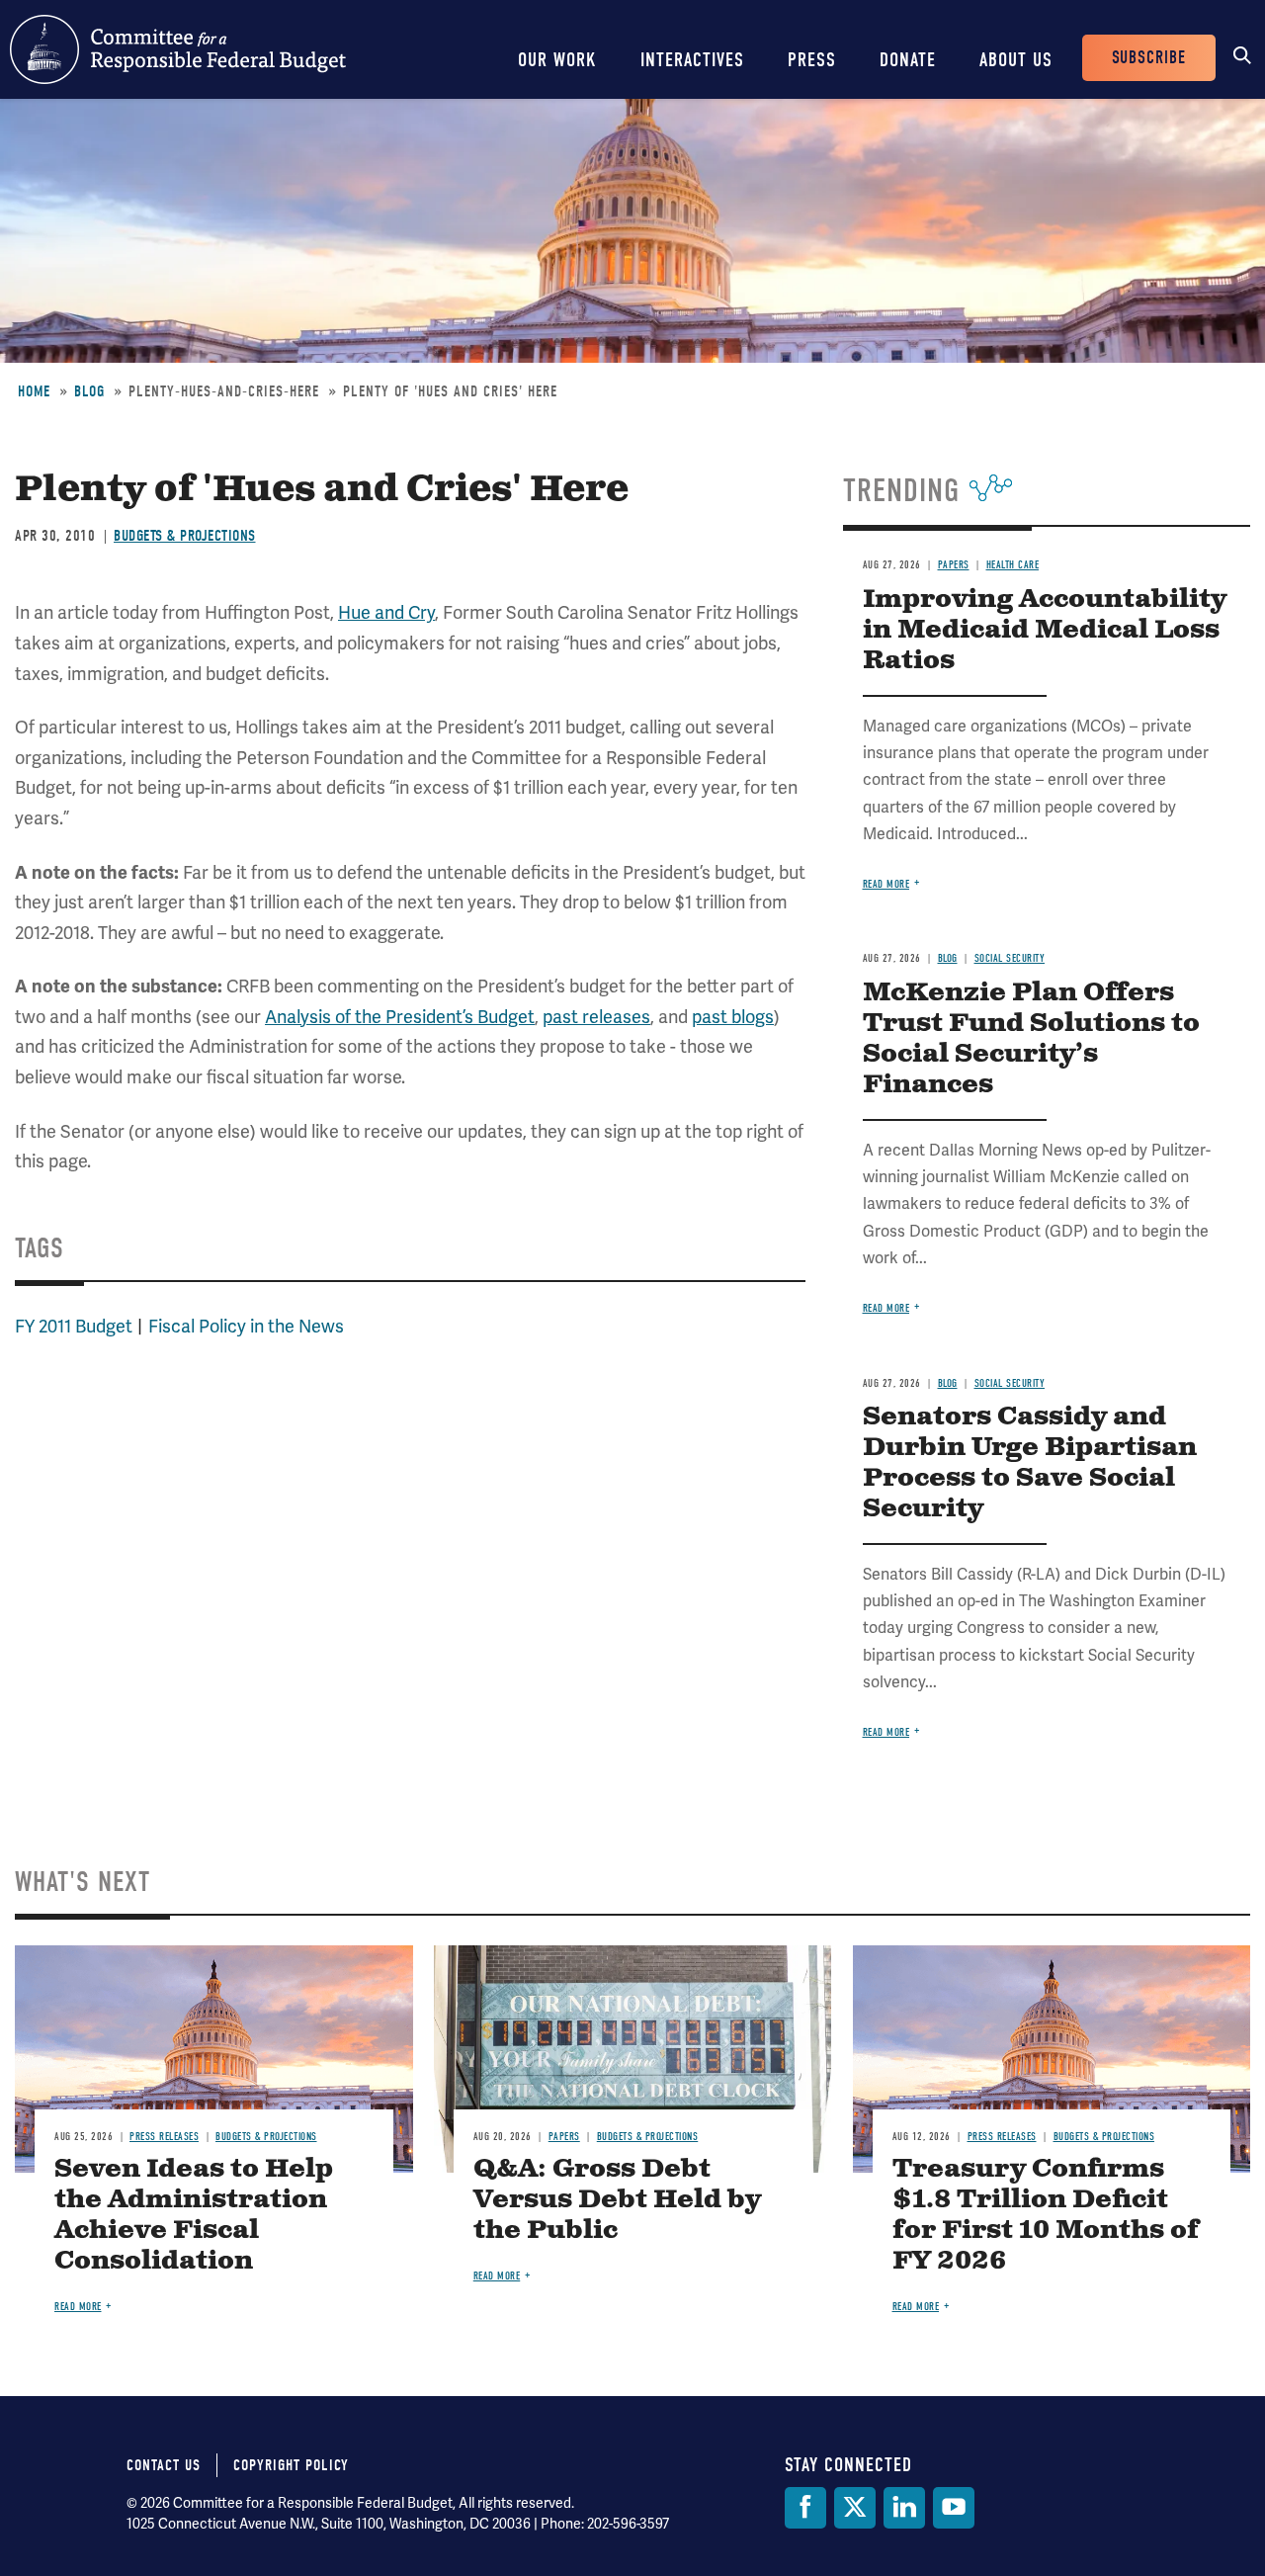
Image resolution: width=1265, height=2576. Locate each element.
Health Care (1013, 565)
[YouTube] (954, 2508)
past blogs (733, 1017)
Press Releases (164, 2137)
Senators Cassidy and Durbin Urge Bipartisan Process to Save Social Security (1030, 1463)
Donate (908, 60)
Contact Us (164, 2465)
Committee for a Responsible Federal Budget (178, 49)
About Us (1016, 60)
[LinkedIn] (904, 2508)
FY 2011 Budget (74, 1326)
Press (812, 60)
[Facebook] (805, 2508)
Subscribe (1149, 58)
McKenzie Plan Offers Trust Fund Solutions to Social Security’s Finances (1031, 1039)
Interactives (692, 60)
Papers (954, 565)
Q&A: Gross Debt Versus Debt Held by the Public (617, 2200)
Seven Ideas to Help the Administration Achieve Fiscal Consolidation (194, 2215)
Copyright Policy (291, 2465)
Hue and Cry (386, 612)
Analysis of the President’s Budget (400, 1017)
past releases (596, 1017)
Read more (886, 884)
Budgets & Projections (185, 536)
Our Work (557, 60)
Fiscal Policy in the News (246, 1326)
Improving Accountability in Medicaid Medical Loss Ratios (1045, 630)
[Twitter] (855, 2508)
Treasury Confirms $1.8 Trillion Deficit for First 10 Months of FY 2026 (1046, 2215)
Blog (89, 391)
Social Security (1010, 958)
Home (34, 391)
